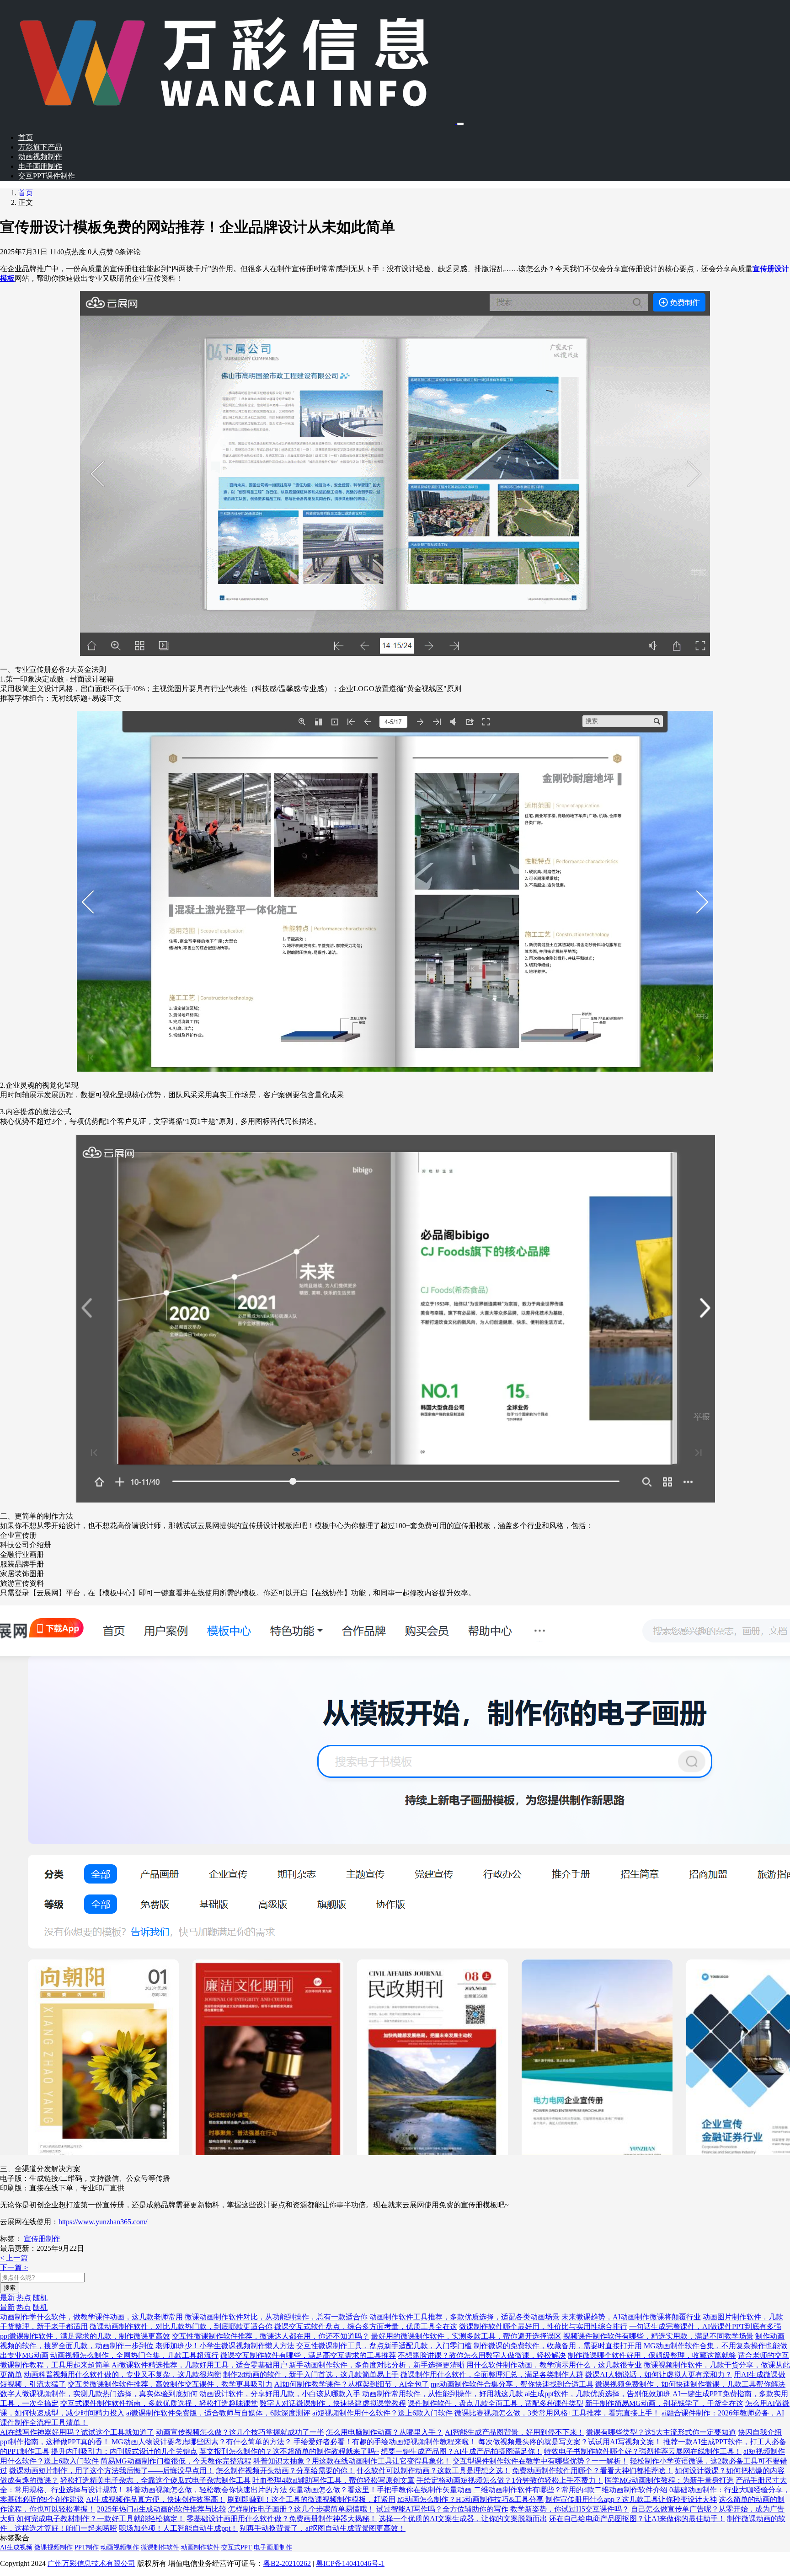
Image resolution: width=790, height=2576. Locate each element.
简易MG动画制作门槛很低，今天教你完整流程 (176, 2461)
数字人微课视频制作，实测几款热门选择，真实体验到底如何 (99, 2394)
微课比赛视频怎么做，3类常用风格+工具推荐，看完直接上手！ (557, 2413)
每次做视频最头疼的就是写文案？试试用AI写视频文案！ (570, 2442)
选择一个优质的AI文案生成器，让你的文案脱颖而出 (463, 2519)
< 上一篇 (14, 2258)
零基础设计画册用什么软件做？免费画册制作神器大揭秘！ (282, 2519)
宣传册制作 (42, 2239)
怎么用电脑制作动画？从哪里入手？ (384, 2432)
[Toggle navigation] (460, 124)
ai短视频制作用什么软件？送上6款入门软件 (382, 2413)
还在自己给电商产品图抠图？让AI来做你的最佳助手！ (637, 2519)
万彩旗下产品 (40, 147)
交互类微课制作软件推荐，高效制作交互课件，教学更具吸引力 (170, 2384)
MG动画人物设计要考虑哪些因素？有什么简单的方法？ (202, 2442)
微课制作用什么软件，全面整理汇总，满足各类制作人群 (492, 2375)
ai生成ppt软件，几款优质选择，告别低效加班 (598, 2394)
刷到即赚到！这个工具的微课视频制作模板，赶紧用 (311, 2499)
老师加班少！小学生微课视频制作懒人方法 (225, 2346)
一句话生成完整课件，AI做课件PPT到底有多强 (705, 2326)
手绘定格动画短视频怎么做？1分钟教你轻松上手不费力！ (510, 2480)
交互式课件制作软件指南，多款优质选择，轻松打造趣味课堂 (159, 2403)
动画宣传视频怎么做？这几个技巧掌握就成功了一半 (240, 2432)
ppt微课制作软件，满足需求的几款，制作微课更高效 (85, 2336)
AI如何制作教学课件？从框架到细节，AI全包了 (352, 2384)
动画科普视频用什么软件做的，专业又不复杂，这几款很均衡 (123, 2375)
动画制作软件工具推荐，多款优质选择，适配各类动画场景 (464, 2317)
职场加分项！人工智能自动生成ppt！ (178, 2528)
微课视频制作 (53, 2547)
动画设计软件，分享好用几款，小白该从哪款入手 (280, 2394)
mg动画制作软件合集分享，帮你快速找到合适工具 (512, 2384)
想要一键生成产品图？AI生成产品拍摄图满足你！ (462, 2451)
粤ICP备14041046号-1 (350, 2563)
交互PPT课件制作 (47, 176)
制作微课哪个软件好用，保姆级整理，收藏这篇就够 (652, 2355)
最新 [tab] (7, 2298)
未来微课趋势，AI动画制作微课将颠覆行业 (631, 2317)
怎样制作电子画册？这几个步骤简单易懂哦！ (301, 2509)
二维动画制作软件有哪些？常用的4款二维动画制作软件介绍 (571, 2490)
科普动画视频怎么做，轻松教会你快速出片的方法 (207, 2490)
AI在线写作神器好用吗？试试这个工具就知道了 (77, 2432)
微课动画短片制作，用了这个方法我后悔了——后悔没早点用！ (112, 2471)
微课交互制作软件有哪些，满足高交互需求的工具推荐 (308, 2355)
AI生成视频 (16, 2547)
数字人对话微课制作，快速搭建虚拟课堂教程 (333, 2403)
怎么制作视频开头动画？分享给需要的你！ (285, 2471)
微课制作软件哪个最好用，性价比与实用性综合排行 (543, 2326)
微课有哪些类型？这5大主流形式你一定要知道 (661, 2432)
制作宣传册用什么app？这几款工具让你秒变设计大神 (631, 2499)
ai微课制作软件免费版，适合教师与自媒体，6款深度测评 (218, 2413)
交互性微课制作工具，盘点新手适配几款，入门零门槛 (384, 2346)
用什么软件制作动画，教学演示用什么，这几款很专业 (554, 2365)
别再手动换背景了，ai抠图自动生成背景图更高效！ (323, 2528)
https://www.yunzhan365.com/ (103, 2222)
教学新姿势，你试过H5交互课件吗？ (570, 2509)
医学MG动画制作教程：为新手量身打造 (669, 2480)
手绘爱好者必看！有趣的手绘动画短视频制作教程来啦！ (385, 2442)
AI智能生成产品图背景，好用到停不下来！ (515, 2432)
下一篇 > (14, 2267)
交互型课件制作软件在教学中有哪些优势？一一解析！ (540, 2461)
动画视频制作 (40, 157)
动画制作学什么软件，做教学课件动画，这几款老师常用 (91, 2317)
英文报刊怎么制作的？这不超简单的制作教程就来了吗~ (289, 2451)
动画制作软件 (200, 2547)
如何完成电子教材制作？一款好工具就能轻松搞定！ (101, 2519)
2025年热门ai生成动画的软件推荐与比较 (162, 2509)
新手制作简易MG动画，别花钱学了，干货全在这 (664, 2403)
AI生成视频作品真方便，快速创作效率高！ (156, 2499)
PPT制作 (87, 2547)
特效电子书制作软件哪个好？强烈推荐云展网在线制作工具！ (643, 2451)
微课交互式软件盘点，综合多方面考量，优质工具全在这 (366, 2326)
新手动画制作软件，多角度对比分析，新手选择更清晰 (377, 2365)
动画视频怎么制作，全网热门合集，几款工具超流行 (134, 2355)
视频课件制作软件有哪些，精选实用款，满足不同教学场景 (658, 2336)
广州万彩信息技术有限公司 (91, 2563)
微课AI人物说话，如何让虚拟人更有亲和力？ (659, 2375)
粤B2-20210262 (287, 2563)
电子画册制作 (40, 166)
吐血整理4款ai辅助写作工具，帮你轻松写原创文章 (334, 2480)
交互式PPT (237, 2547)
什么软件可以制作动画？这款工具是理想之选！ (433, 2471)
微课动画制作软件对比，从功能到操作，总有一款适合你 (276, 2317)
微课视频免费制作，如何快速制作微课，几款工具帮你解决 (690, 2384)
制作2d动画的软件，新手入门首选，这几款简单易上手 (311, 2375)
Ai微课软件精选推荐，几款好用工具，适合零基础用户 (199, 2365)
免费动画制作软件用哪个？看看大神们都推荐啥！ (592, 2471)
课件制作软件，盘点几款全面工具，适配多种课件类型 (496, 2403)
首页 (26, 137)
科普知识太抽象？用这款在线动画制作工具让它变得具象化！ (352, 2461)
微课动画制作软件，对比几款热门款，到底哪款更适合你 (181, 2326)
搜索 (10, 2288)
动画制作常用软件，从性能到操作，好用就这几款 (443, 2394)
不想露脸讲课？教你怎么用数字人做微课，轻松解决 (482, 2355)
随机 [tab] (40, 2298)
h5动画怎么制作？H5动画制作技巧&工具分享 (470, 2499)
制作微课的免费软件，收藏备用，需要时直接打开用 (558, 2346)
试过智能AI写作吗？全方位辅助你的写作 (442, 2509)
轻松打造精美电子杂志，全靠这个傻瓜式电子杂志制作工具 (155, 2480)
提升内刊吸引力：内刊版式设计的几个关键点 (124, 2451)
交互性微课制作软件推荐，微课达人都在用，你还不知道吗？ (271, 2336)
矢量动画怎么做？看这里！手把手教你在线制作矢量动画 (380, 2490)
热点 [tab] (24, 2298)
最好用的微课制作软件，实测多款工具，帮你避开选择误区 (466, 2336)
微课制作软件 (160, 2547)
